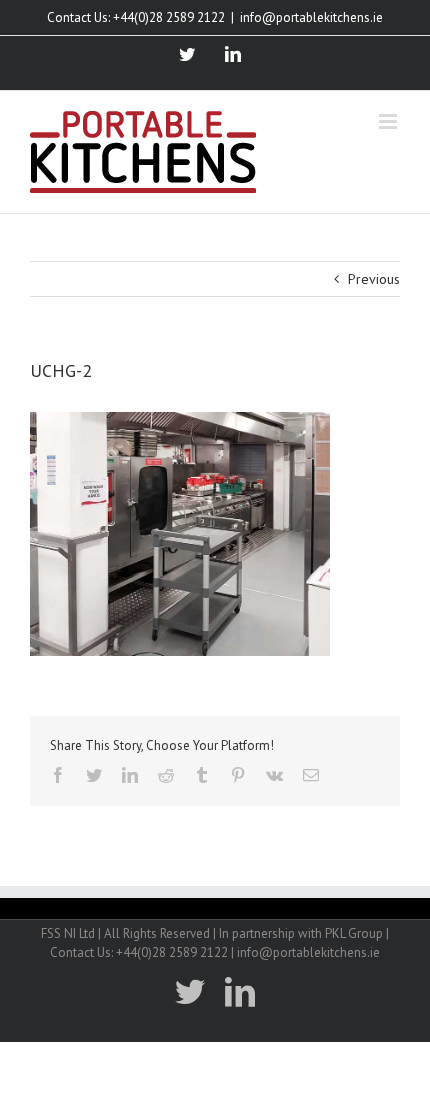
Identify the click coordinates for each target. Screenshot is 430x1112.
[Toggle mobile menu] (389, 121)
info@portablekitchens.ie (311, 17)
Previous (374, 279)
